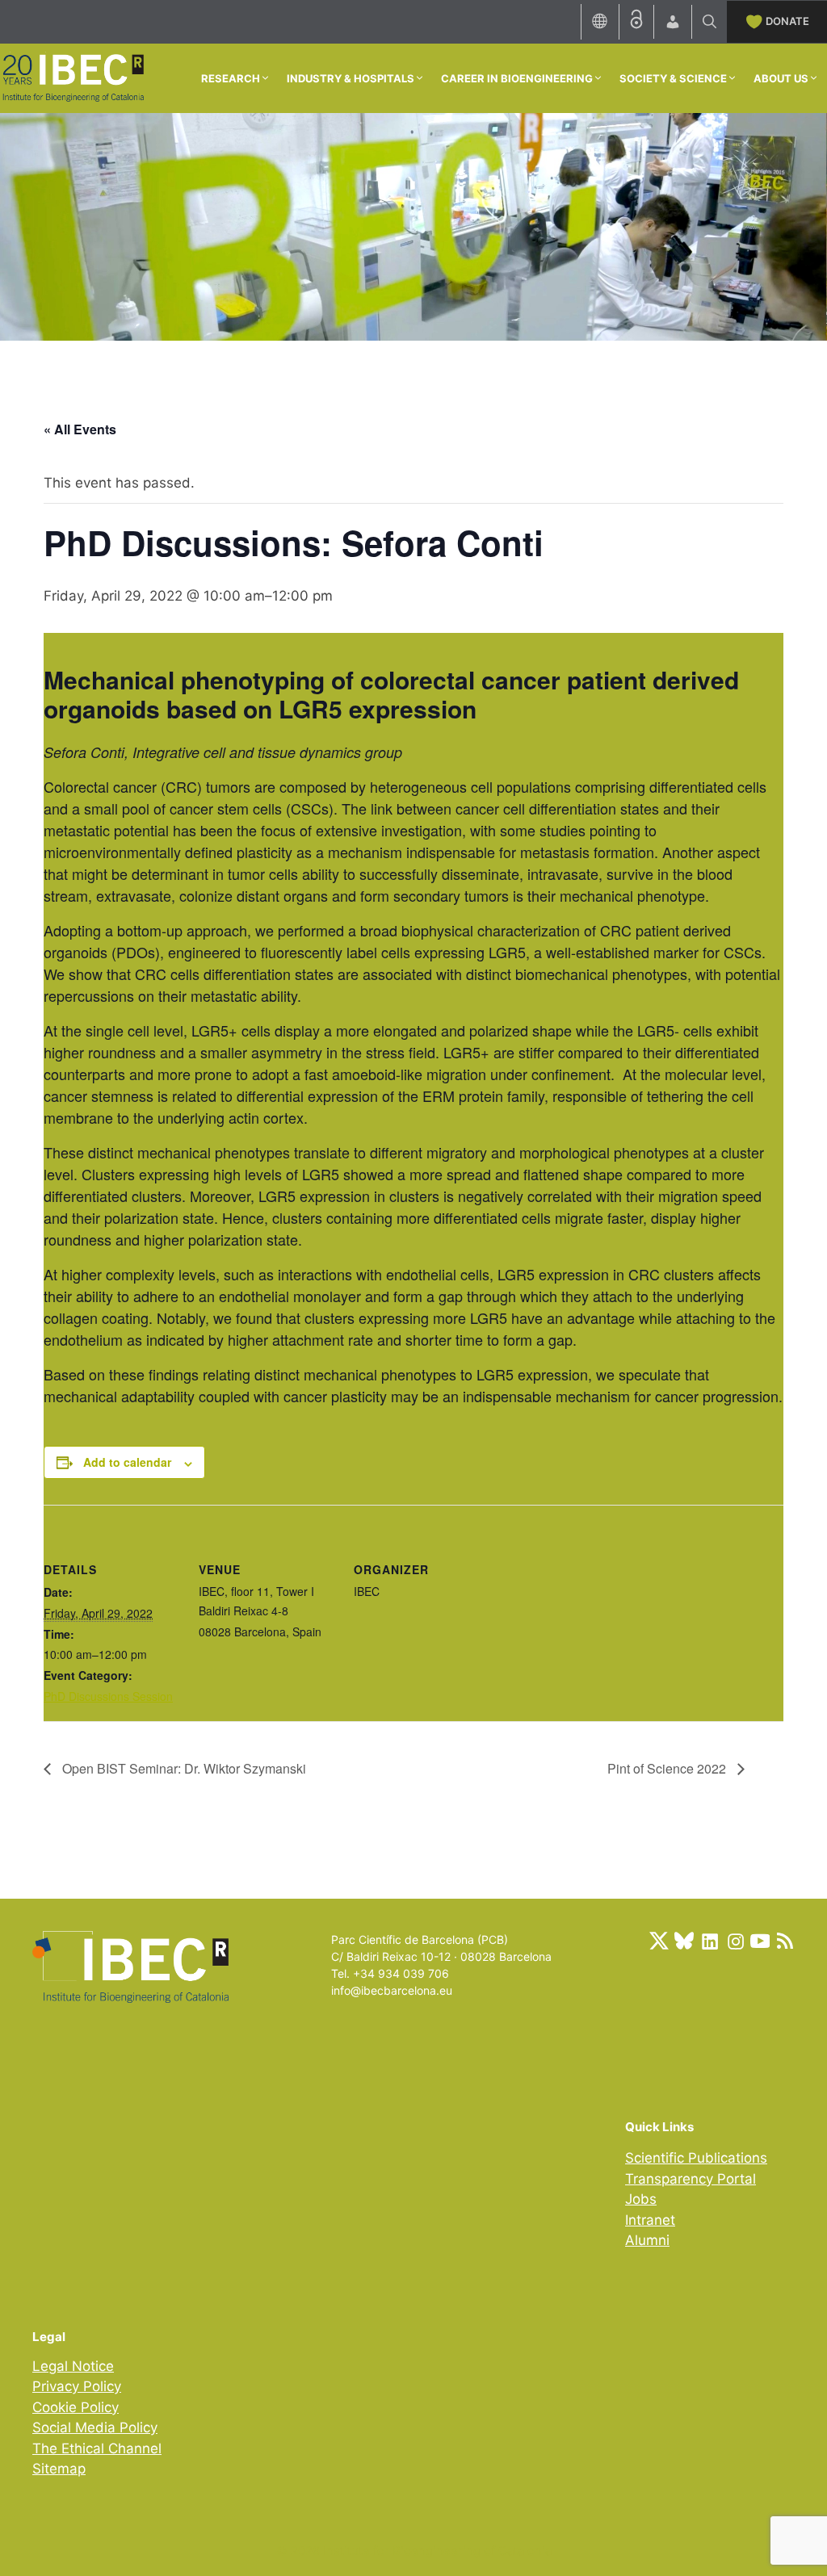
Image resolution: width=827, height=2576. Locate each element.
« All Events (80, 429)
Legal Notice (73, 2366)
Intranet (650, 2220)
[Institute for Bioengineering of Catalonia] (73, 77)
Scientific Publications (696, 2158)
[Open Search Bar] (709, 22)
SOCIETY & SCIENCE (673, 78)
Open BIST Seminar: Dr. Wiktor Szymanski (183, 1768)
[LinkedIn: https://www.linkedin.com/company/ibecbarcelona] (709, 1941)
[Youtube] (760, 1941)
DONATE (787, 21)
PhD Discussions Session (108, 1696)
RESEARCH (231, 78)
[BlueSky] (684, 1941)
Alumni (647, 2240)
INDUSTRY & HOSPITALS (351, 78)
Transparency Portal (691, 2179)
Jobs (641, 2199)
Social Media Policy (95, 2427)
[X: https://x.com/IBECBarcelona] (659, 1941)
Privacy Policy (77, 2386)
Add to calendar (127, 1462)
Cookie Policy (76, 2407)
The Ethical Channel (97, 2448)
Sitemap (59, 2469)
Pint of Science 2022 (668, 1768)
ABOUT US (781, 78)
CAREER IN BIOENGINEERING (517, 78)
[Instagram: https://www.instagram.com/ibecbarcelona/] (735, 1941)
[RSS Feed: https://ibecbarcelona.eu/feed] (785, 1941)
